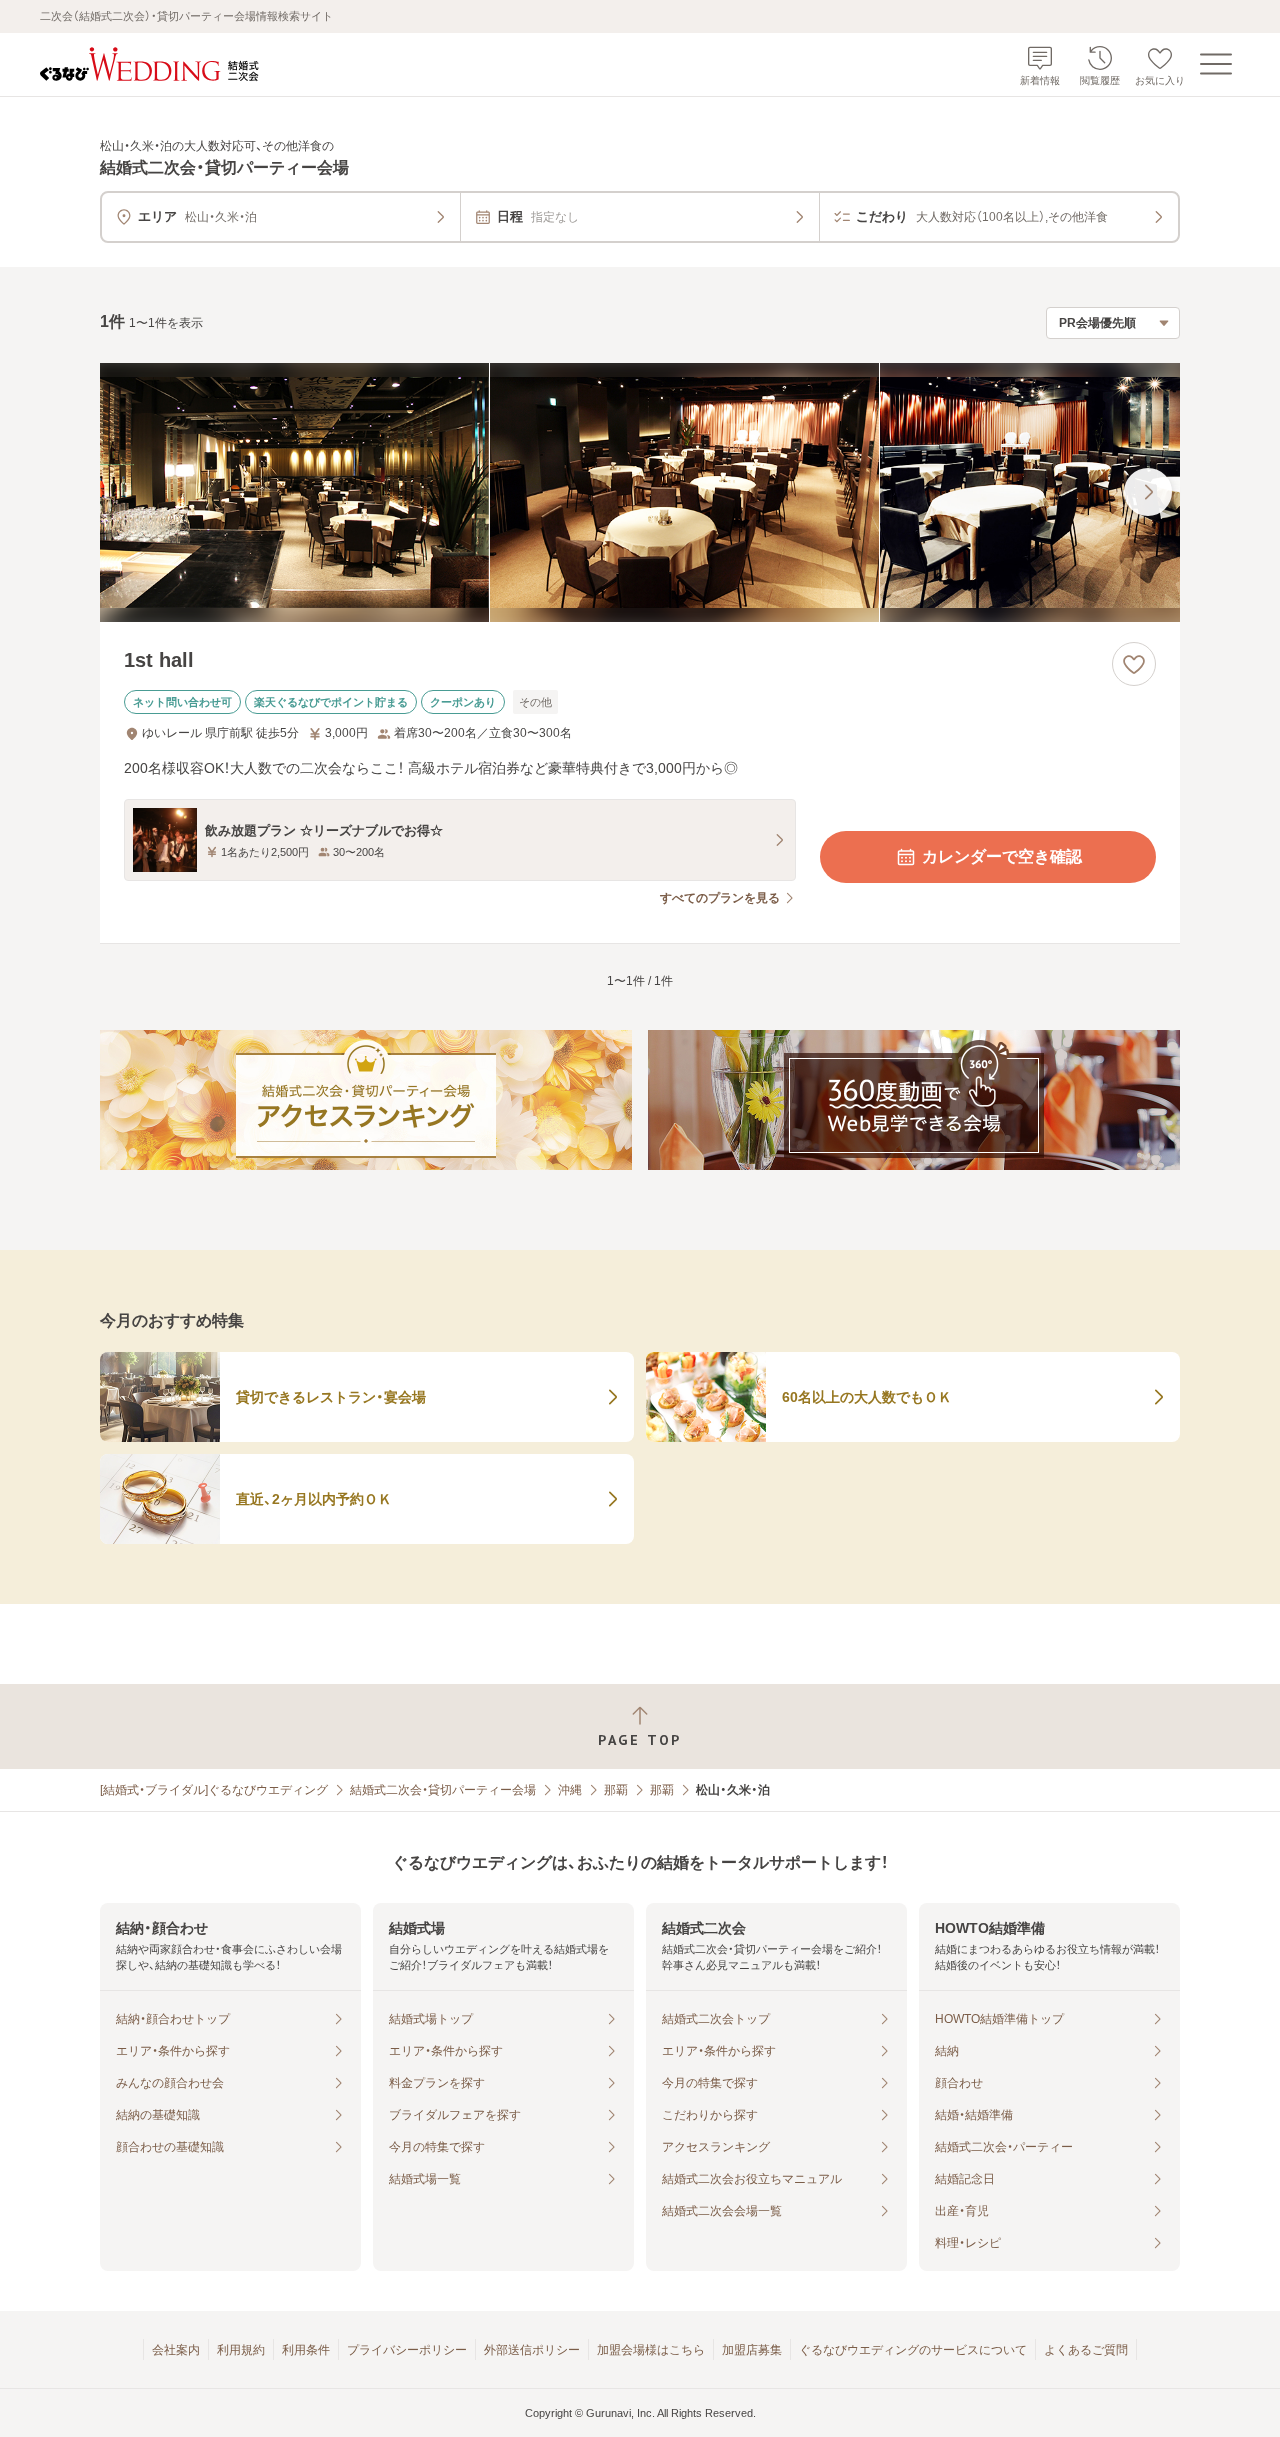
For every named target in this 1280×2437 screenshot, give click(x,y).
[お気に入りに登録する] (1134, 664)
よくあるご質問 (1086, 2350)
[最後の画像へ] (1148, 492)
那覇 (616, 1790)
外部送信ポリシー (532, 2350)
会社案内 (176, 2350)
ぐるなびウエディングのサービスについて (913, 2350)
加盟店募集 (752, 2350)
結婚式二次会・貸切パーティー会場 (443, 1790)
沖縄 (570, 1790)
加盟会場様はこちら (651, 2350)
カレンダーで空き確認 (1002, 856)
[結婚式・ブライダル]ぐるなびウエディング (214, 1790)
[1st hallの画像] (640, 492)
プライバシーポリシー (407, 2350)
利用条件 (306, 2350)
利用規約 (241, 2350)
